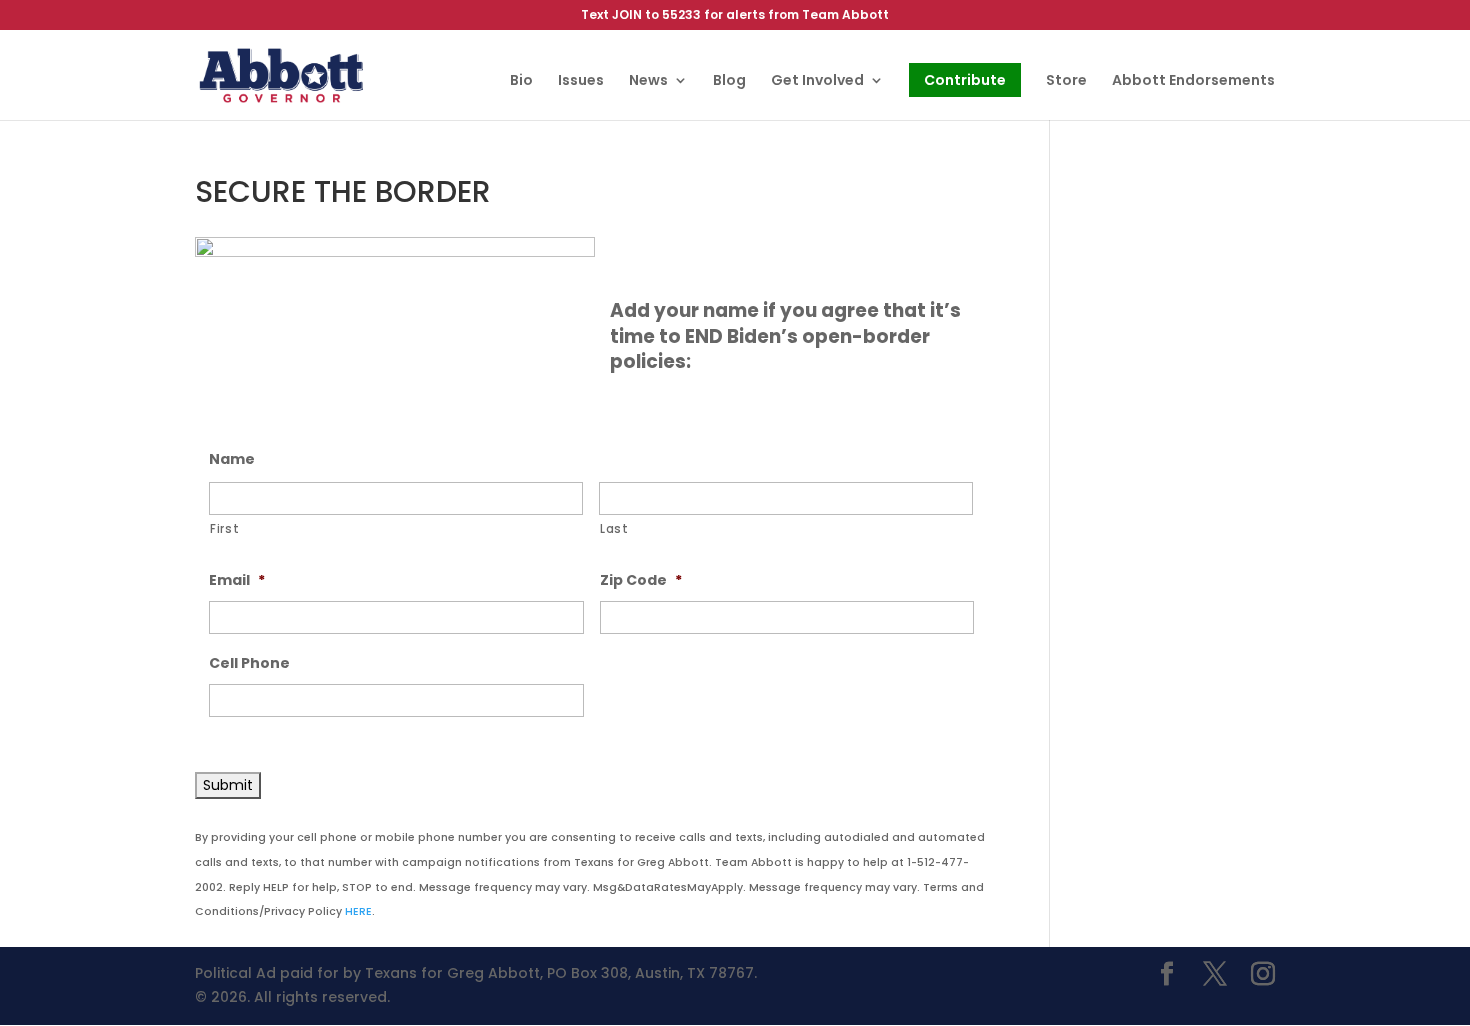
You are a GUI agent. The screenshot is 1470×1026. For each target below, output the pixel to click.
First (224, 529)
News (648, 81)
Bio (521, 81)
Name (232, 459)
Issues (581, 81)
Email (237, 580)
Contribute (965, 80)
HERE (358, 911)
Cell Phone (249, 663)
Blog (729, 81)
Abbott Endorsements (1193, 81)
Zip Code (641, 580)
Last (614, 529)
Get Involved (817, 81)
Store (1066, 81)
